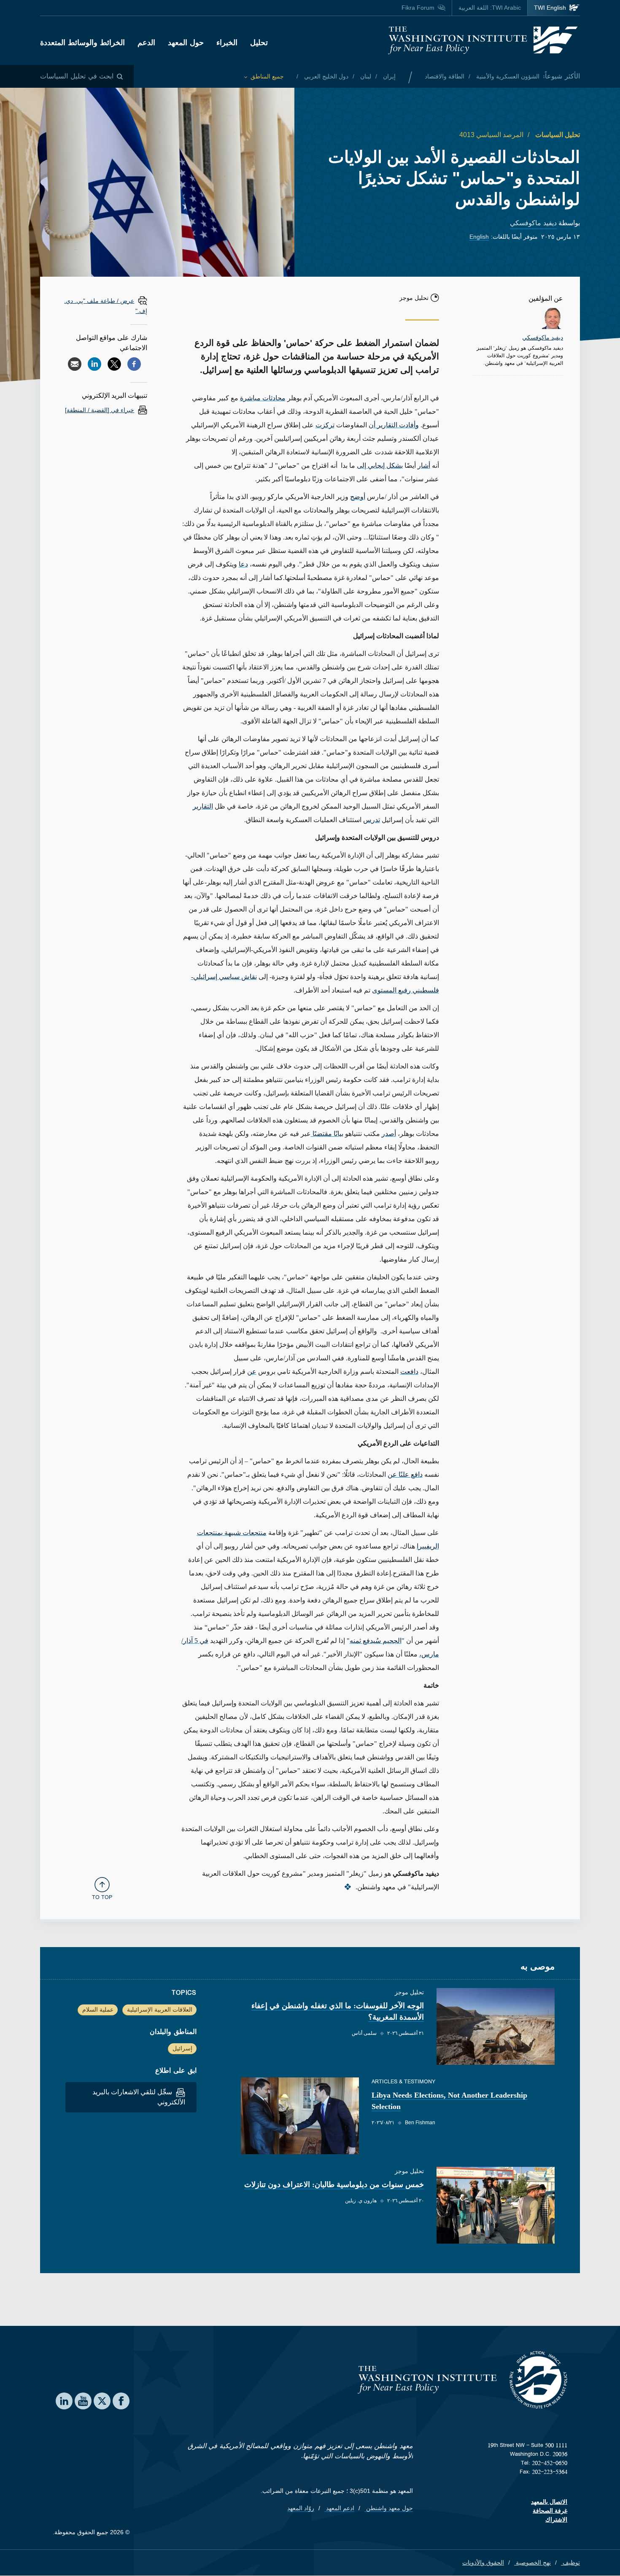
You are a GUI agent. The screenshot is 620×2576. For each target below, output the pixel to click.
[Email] (75, 364)
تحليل (259, 43)
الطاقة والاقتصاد (445, 76)
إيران (388, 76)
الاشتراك (556, 2519)
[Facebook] (134, 364)
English (479, 237)
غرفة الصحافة (550, 2511)
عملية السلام (98, 2010)
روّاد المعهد (301, 2508)
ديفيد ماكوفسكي (533, 223)
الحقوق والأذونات (483, 2563)
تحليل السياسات (557, 135)
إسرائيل (182, 2048)
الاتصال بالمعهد (549, 2502)
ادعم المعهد (339, 2508)
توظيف (570, 2563)
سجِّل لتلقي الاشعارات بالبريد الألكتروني (139, 2097)
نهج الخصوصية (532, 2563)
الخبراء (227, 43)
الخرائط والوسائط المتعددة (82, 43)
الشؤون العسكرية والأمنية (507, 76)
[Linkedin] (94, 364)
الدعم (146, 43)
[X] (114, 364)
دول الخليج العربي (325, 76)
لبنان (365, 76)
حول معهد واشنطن (389, 2508)
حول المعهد (186, 43)
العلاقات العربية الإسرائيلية (160, 2010)
